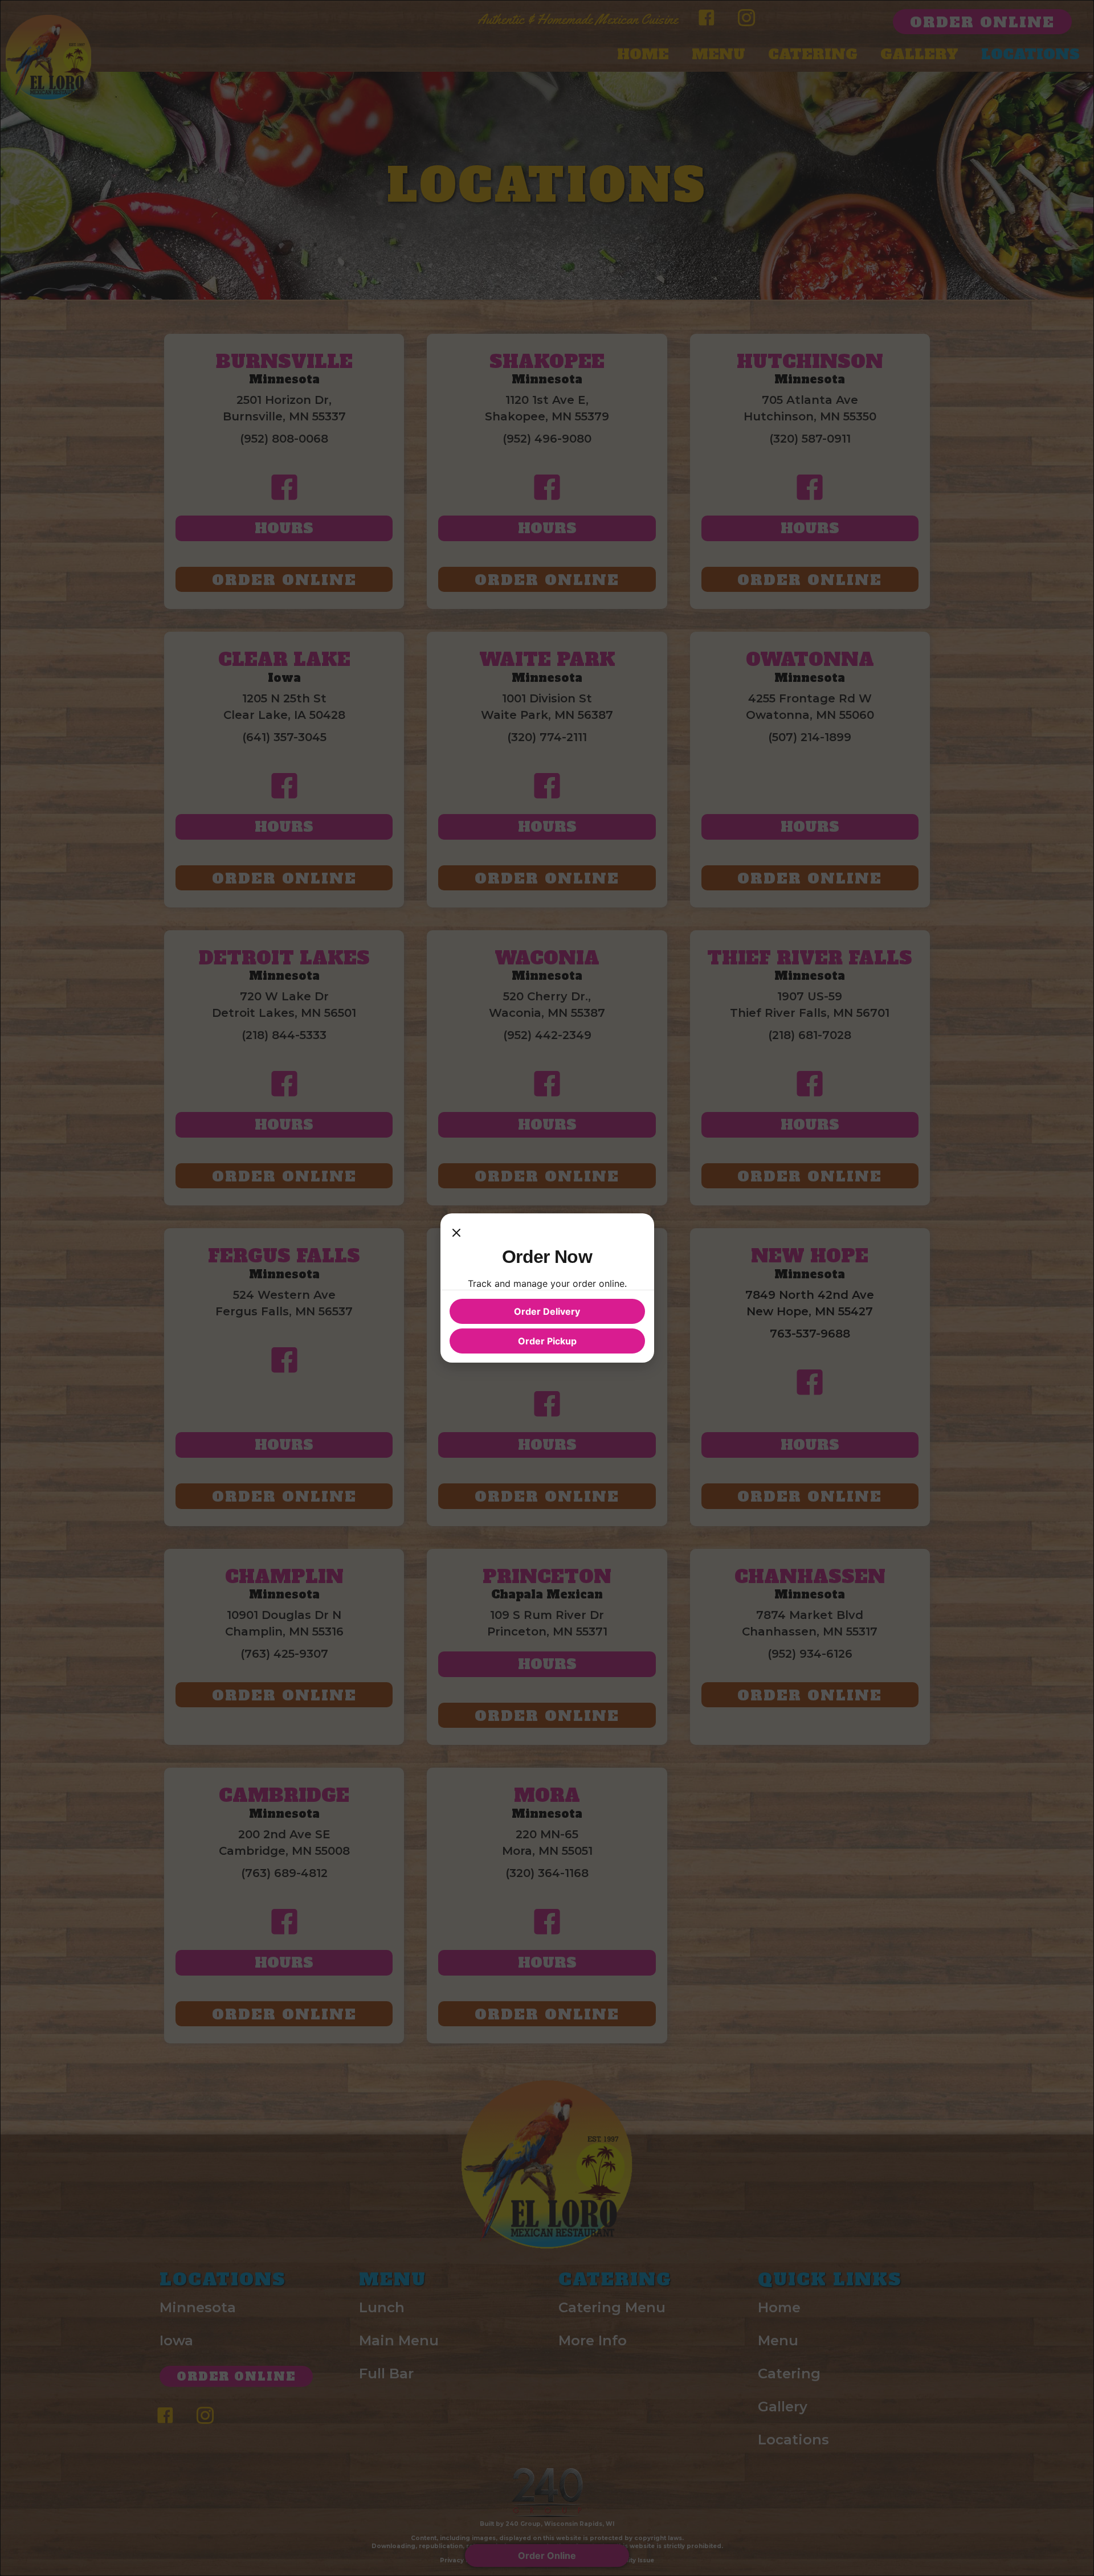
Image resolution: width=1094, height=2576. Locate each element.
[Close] (456, 1234)
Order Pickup (547, 1341)
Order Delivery (547, 1311)
